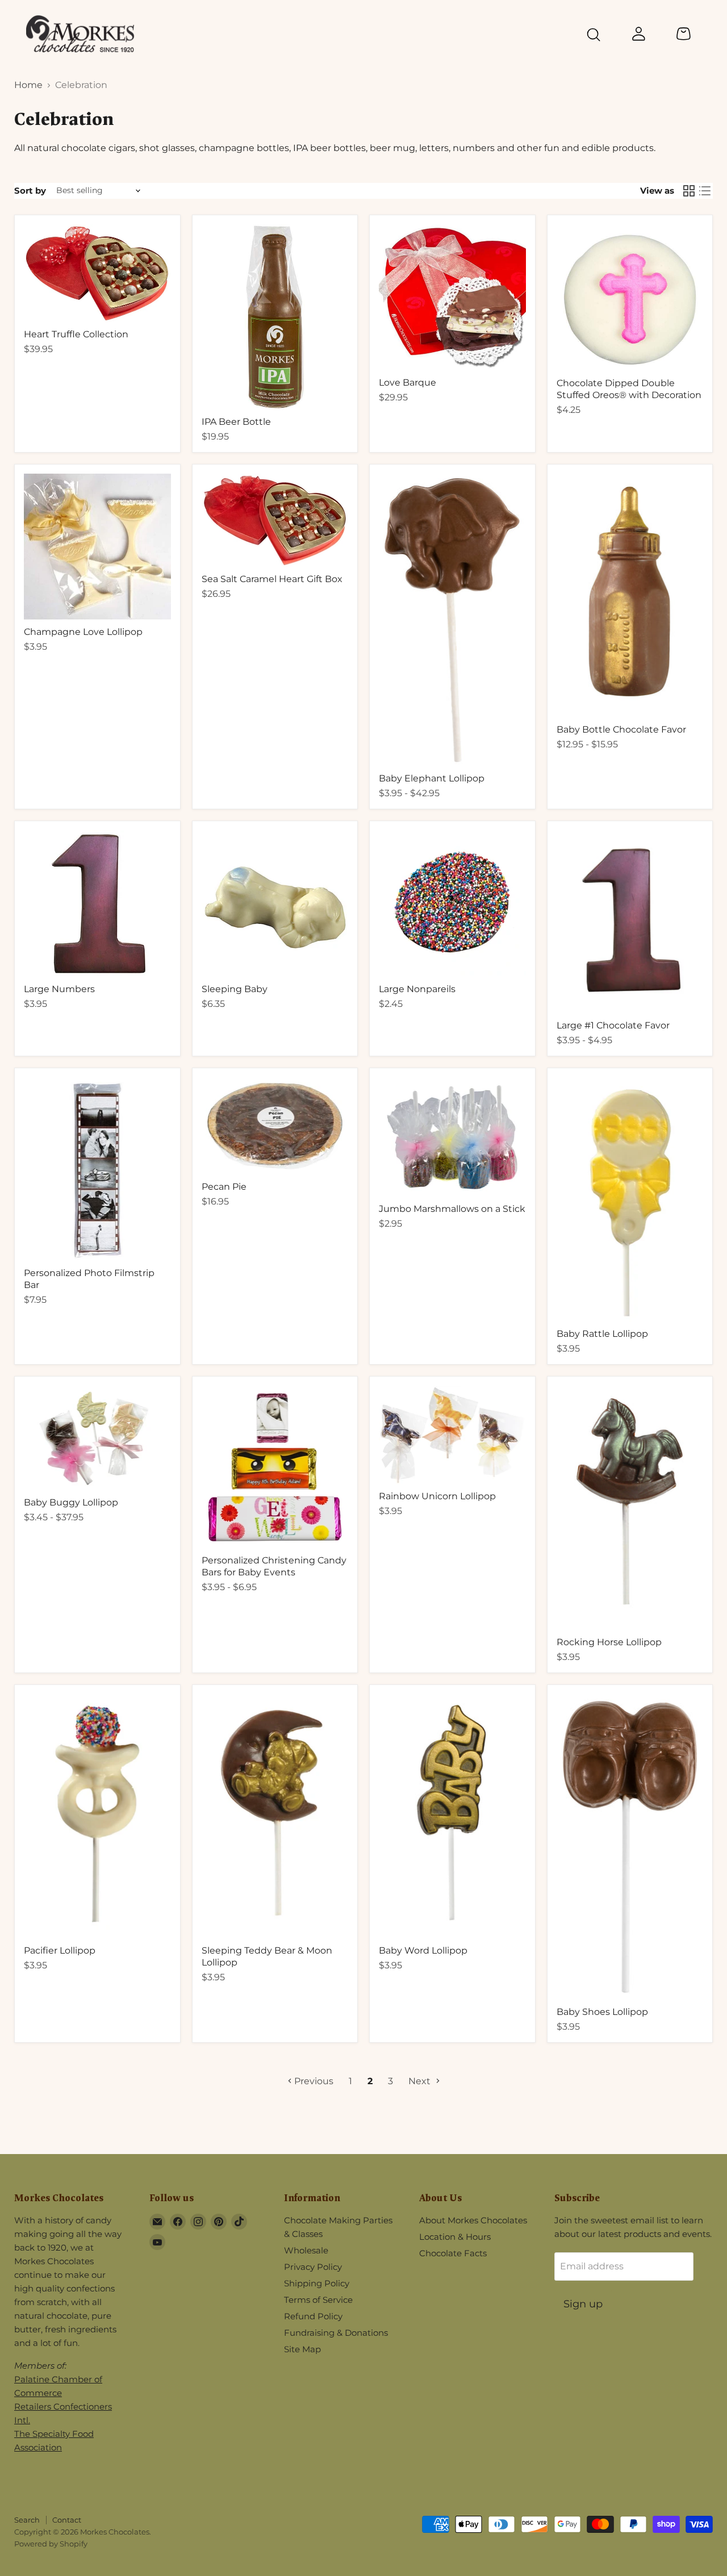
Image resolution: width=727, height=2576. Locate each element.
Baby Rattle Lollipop (602, 1334)
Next (421, 2081)
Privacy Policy (313, 2267)
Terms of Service (318, 2300)
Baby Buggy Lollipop (71, 1502)
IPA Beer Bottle (236, 422)
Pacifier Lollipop (60, 1950)
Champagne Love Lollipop (83, 632)
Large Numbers (59, 989)
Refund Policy (313, 2316)
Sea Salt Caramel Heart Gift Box (272, 579)
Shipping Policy (317, 2283)
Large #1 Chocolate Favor (613, 1025)
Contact (67, 2520)
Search (27, 2520)
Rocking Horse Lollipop (609, 1642)
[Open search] (594, 36)
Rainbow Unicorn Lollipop (437, 1496)
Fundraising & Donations (336, 2333)
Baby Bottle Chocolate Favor (621, 729)
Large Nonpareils (417, 989)
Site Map (302, 2349)
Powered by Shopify (51, 2544)
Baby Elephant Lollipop (432, 778)
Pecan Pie (224, 1187)
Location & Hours (455, 2237)
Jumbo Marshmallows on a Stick (452, 1209)
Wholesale (306, 2250)
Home (28, 85)
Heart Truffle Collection (76, 334)
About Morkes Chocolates (473, 2220)
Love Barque (408, 382)
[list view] (705, 191)
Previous (313, 2081)
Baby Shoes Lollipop (602, 2012)
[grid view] (689, 191)
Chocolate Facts (453, 2253)
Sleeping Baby (235, 989)
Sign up (583, 2304)
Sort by (30, 191)
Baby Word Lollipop (423, 1950)
